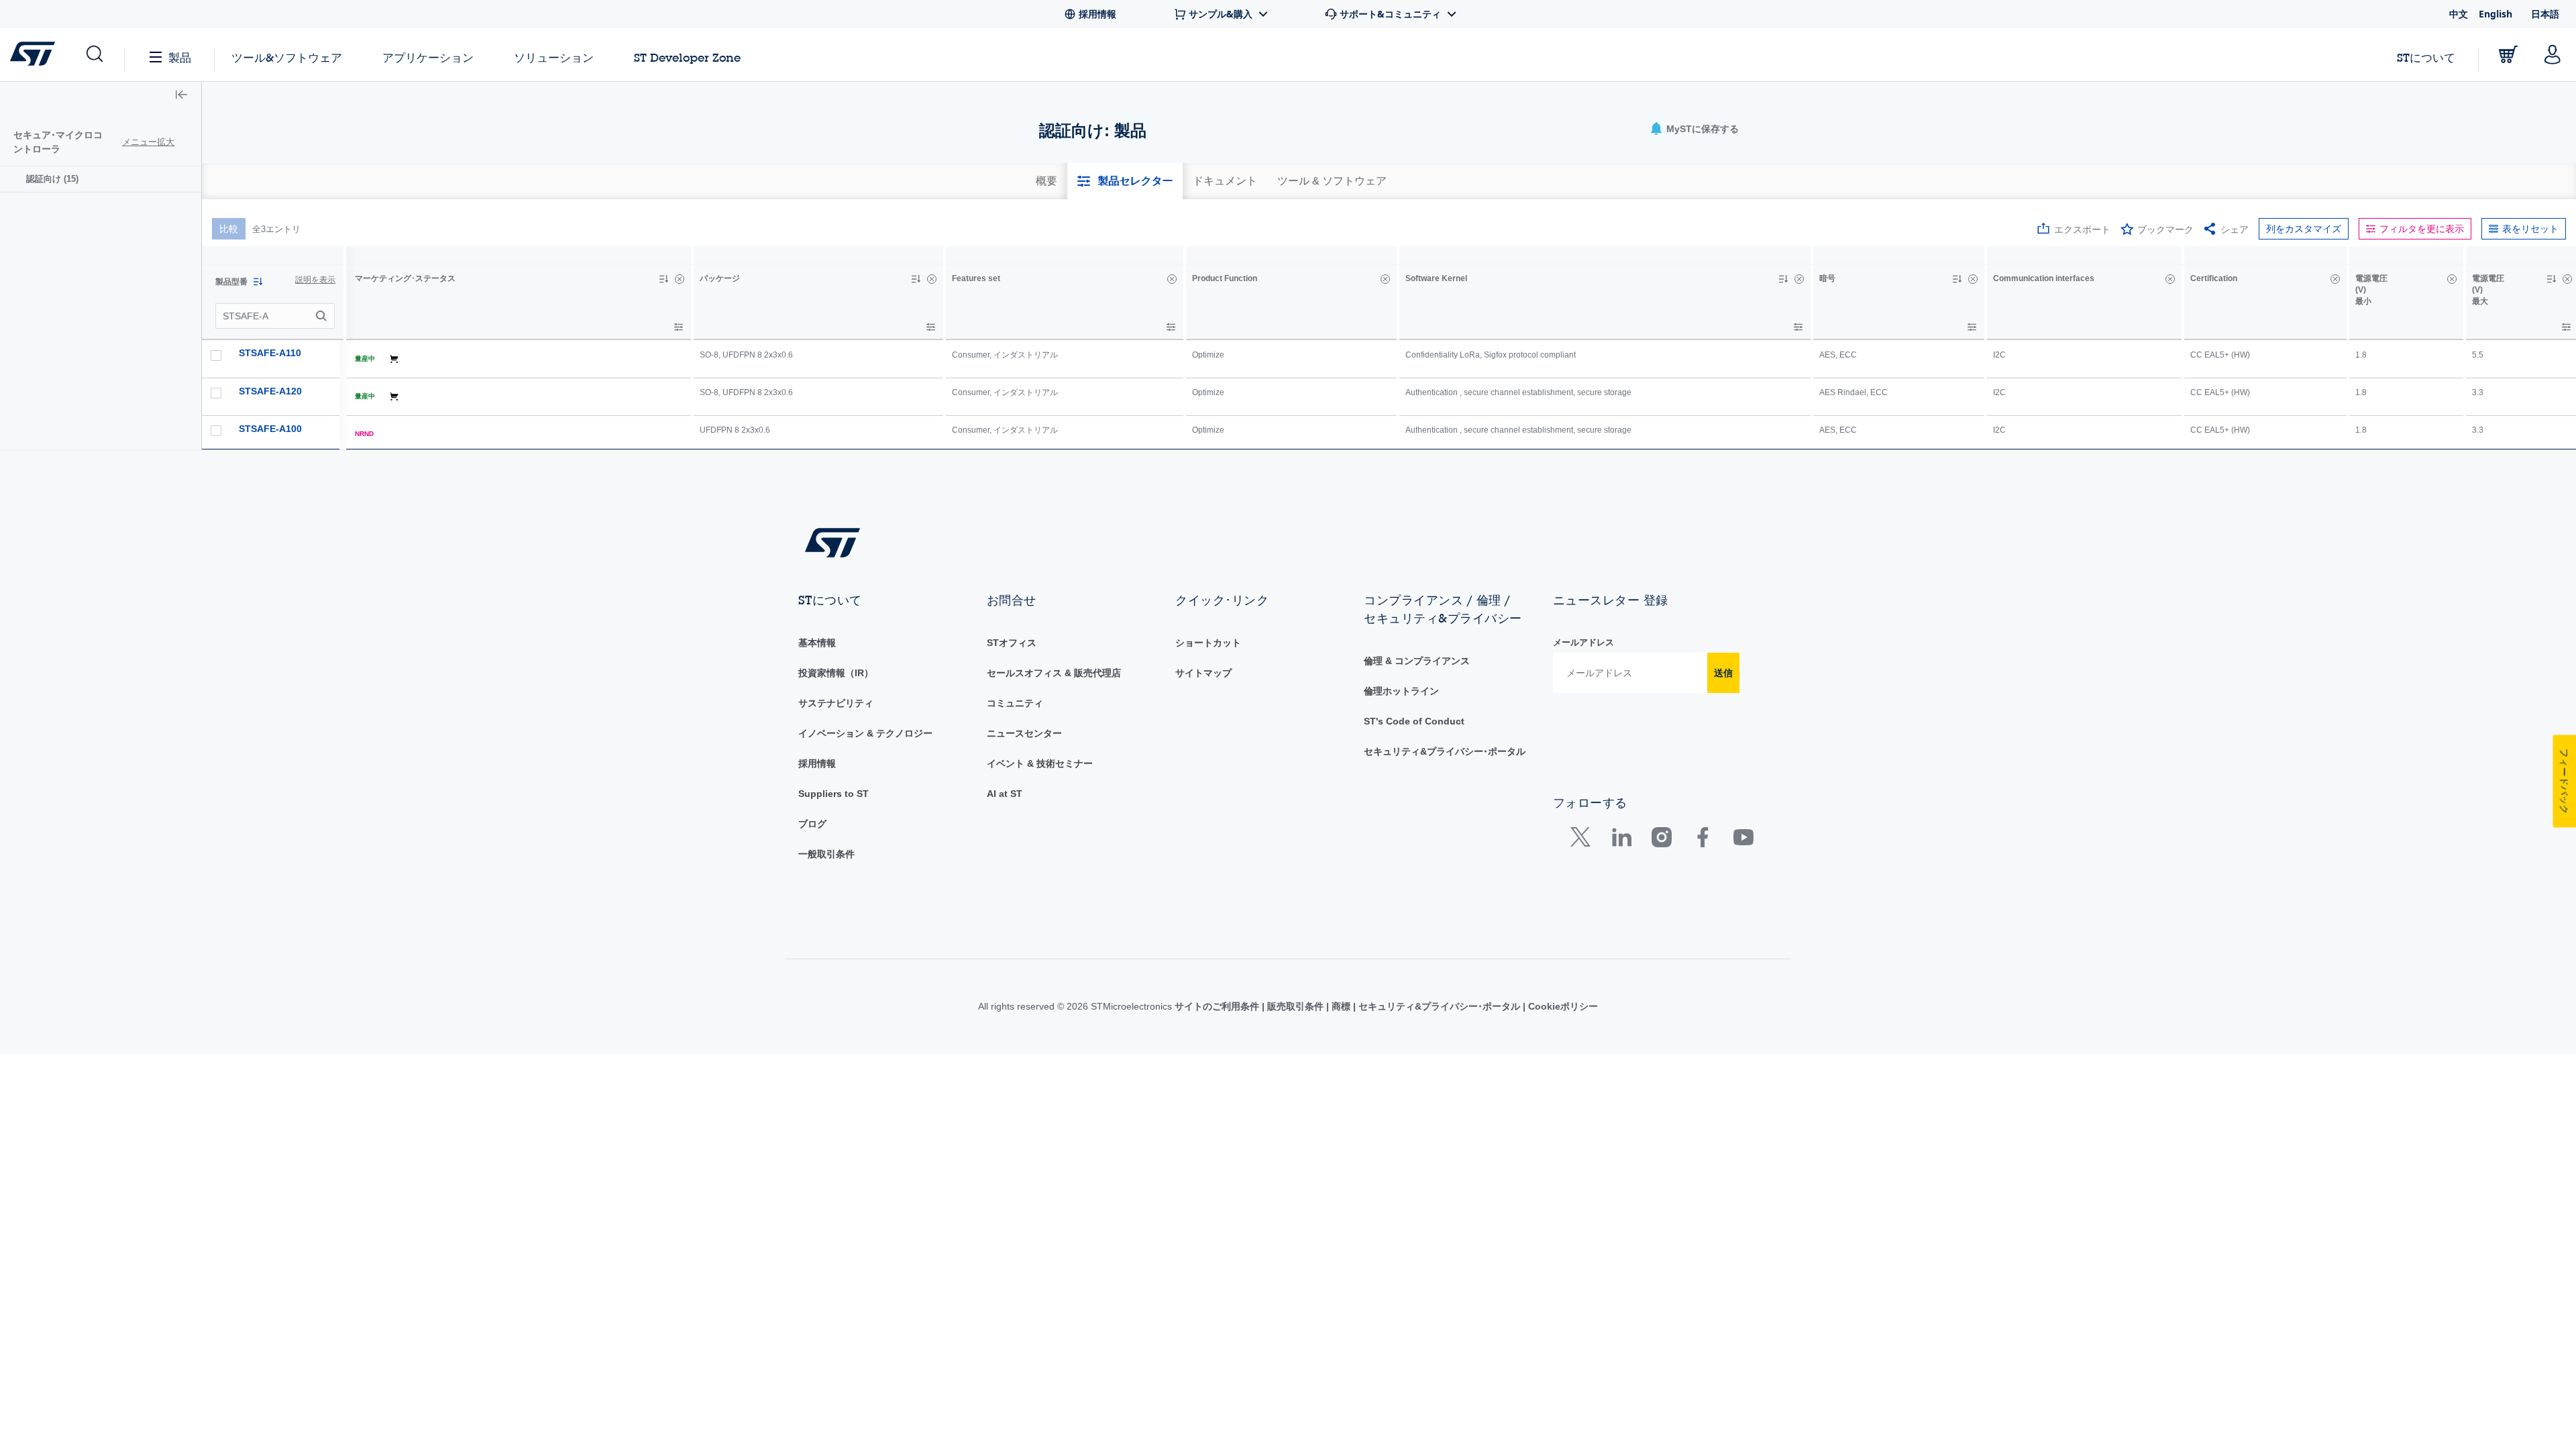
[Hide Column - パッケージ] (932, 279)
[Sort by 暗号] (1957, 279)
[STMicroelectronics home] (35, 54)
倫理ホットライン (1401, 691)
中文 (2459, 14)
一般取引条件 (826, 854)
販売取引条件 (1295, 1006)
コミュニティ (1015, 703)
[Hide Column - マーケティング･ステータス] (680, 279)
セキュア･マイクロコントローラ (58, 142)
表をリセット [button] (2530, 229)
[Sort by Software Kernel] (1783, 279)
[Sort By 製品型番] (258, 282)
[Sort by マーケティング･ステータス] (663, 279)
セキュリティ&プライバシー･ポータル (1445, 751)
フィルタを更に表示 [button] (2422, 229)
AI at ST (1005, 794)
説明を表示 (315, 280)
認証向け (52, 179)
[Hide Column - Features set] (1172, 279)
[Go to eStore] (2508, 54)
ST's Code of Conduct (1414, 721)
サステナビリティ (836, 703)
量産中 (365, 359)
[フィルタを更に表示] (679, 327)
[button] (94, 54)
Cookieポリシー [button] (1562, 1006)
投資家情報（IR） (836, 673)
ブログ (812, 824)
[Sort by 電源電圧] (2551, 279)
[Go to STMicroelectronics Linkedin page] (1621, 840)
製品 (180, 57)
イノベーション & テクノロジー (865, 733)
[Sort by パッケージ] (916, 279)
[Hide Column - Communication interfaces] (2170, 279)
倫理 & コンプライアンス (1417, 661)
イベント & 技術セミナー (1040, 763)
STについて (2426, 57)
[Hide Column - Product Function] (1385, 279)
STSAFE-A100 (270, 429)
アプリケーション (428, 57)
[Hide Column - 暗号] (1973, 279)
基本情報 (817, 643)
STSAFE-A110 (270, 353)
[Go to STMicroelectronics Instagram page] (1661, 840)
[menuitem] (101, 179)
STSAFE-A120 (270, 391)
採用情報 (817, 763)
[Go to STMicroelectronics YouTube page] (1743, 840)
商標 (1341, 1006)
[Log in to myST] (2553, 54)
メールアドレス (1584, 642)
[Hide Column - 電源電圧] (2452, 279)
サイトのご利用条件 (1218, 1006)
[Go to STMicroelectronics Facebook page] (1702, 840)
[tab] (1046, 181)
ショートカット (1208, 643)
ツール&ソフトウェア (287, 57)
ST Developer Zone (687, 58)
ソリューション (554, 57)
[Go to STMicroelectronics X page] (1584, 840)
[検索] (323, 316)
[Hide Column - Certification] (2335, 279)
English (2495, 14)
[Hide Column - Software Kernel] (1799, 279)
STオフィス (1012, 643)
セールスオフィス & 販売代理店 (1054, 673)
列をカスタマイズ (2304, 229)
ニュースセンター (1024, 733)
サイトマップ (1203, 673)
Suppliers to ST (834, 794)
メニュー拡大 (148, 142)
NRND (364, 434)
